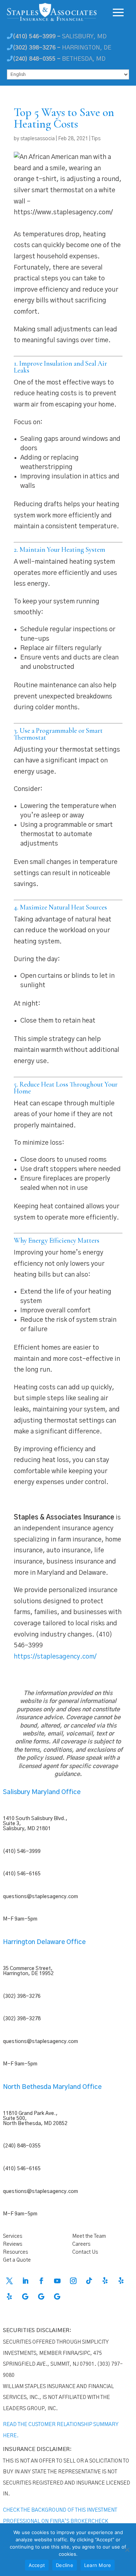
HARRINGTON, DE (62, 48)
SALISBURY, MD (60, 36)
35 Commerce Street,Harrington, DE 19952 (28, 1971)
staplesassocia (38, 139)
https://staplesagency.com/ (55, 1657)
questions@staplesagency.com (40, 1897)
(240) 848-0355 (22, 2146)
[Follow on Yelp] (105, 2281)
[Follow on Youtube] (57, 2281)
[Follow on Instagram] (73, 2281)
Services (13, 2236)
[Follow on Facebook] (41, 2281)
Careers (81, 2244)
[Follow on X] (9, 2281)
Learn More (98, 2565)
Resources (15, 2252)
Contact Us (85, 2252)
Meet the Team (89, 2236)
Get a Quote (17, 2260)
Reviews (13, 2244)
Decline (65, 2565)
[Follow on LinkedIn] (25, 2281)
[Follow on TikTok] (89, 2281)
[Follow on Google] (25, 2297)
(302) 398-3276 (22, 1996)
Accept (37, 2565)
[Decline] (127, 2550)
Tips (96, 139)
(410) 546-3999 (22, 1852)
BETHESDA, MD (59, 59)
